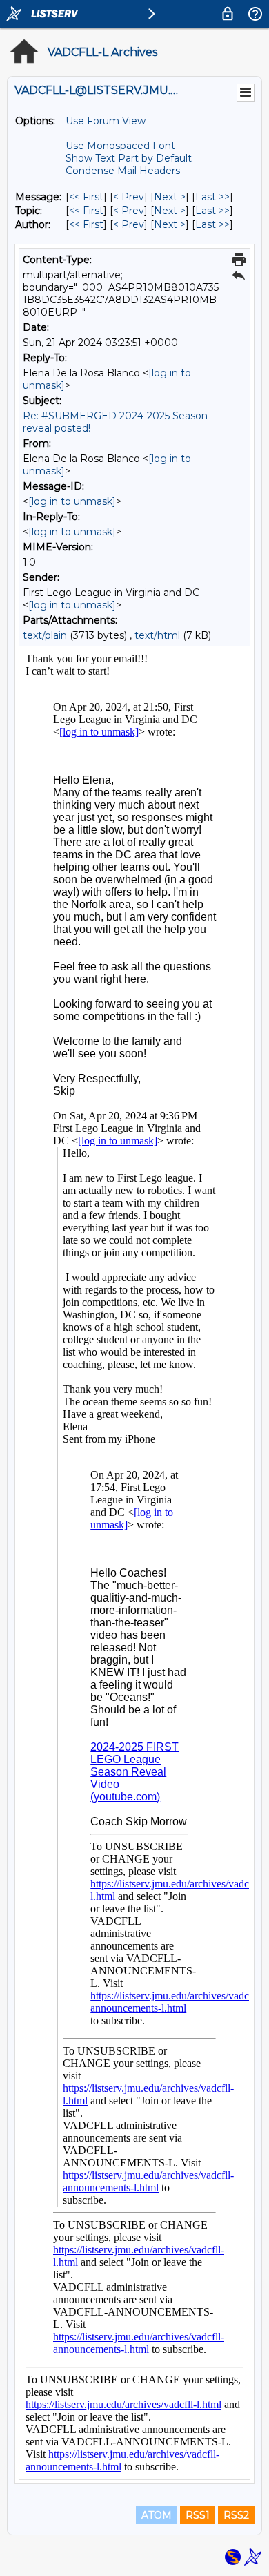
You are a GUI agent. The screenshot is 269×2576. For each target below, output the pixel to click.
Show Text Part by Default (129, 158)
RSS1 (198, 2515)
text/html (157, 635)
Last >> (212, 197)
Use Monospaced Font (120, 146)
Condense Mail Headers (123, 171)
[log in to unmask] (72, 501)
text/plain (45, 635)
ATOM (157, 2515)
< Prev (129, 197)
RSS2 (236, 2515)
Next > (170, 197)
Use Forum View (106, 121)
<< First (86, 197)
